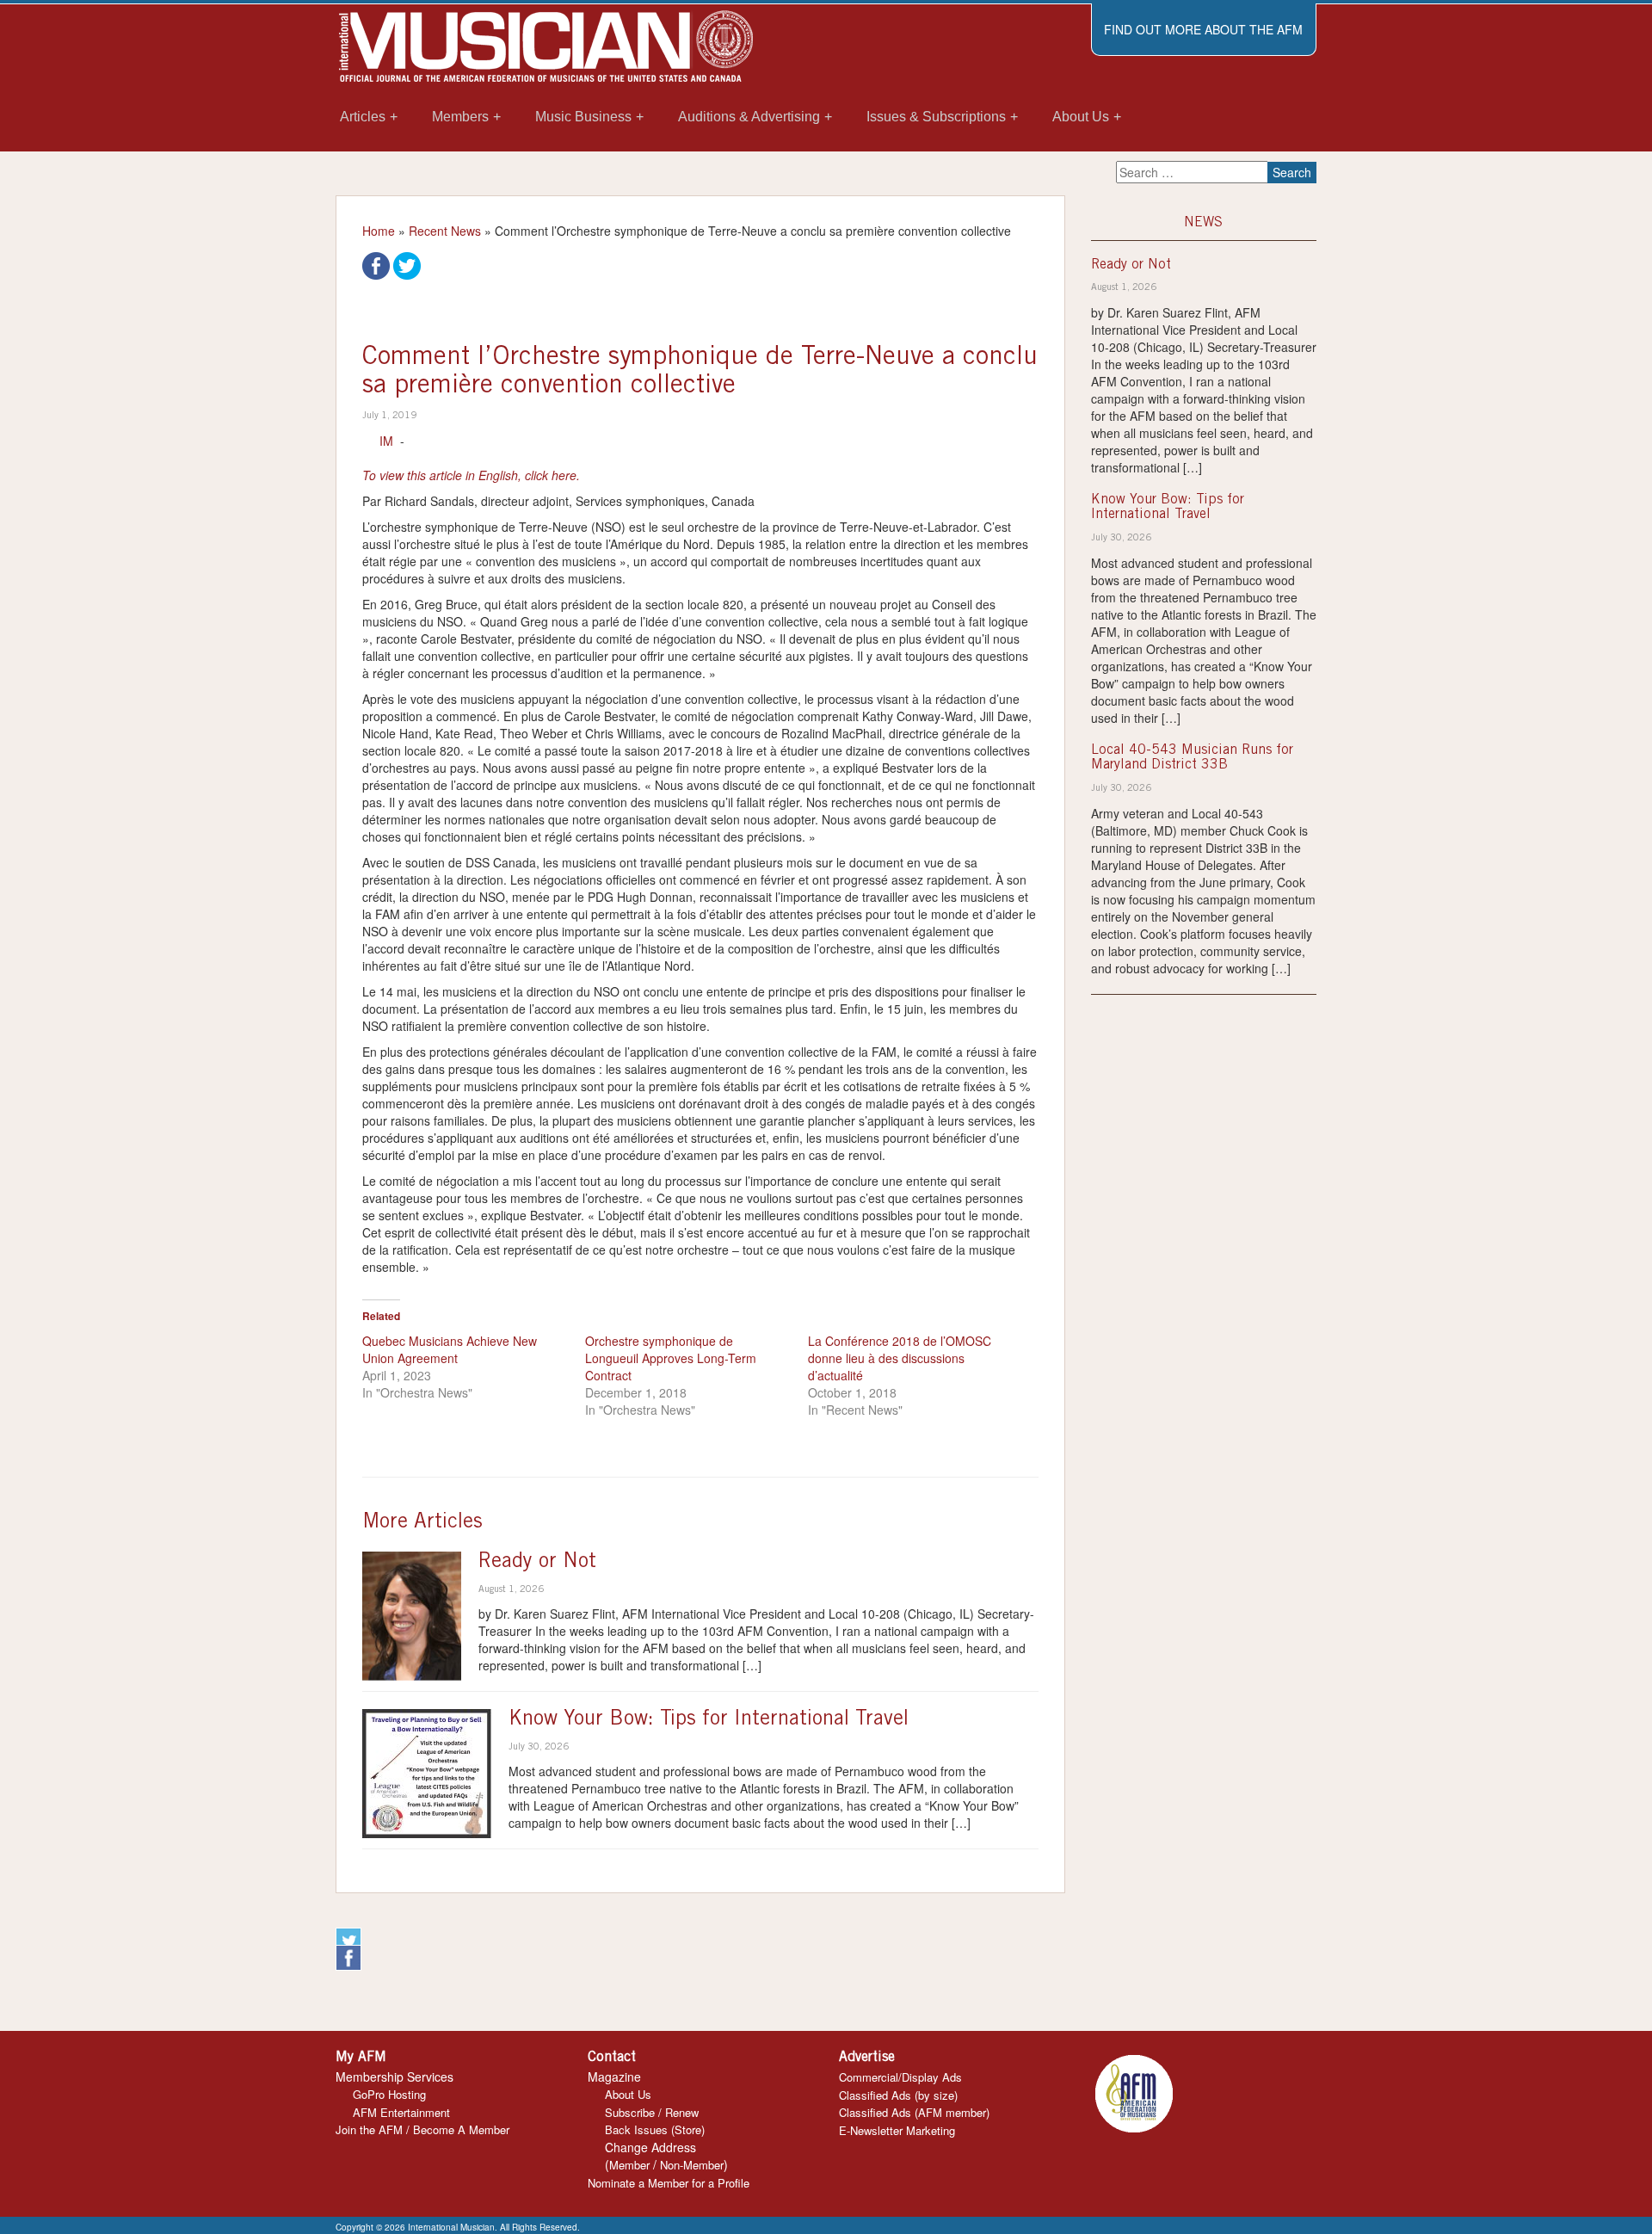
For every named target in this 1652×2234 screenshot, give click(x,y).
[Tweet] (407, 264)
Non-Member (692, 2165)
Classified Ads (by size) (898, 2095)
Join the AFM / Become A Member (422, 2129)
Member (629, 2165)
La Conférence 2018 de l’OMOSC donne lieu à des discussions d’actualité (900, 1358)
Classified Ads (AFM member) (914, 2112)
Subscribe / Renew (652, 2112)
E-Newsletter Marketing (897, 2130)
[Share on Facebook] (376, 264)
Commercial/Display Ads (900, 2077)
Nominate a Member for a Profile (669, 2183)
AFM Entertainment (401, 2112)
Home (379, 231)
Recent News (445, 231)
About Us (628, 2094)
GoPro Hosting (389, 2094)
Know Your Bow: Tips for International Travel (709, 1720)
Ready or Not (537, 1563)
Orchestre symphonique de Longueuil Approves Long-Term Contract (671, 1358)
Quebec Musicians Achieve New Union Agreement (450, 1349)
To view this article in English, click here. (471, 475)
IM (386, 441)
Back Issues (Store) (655, 2129)
